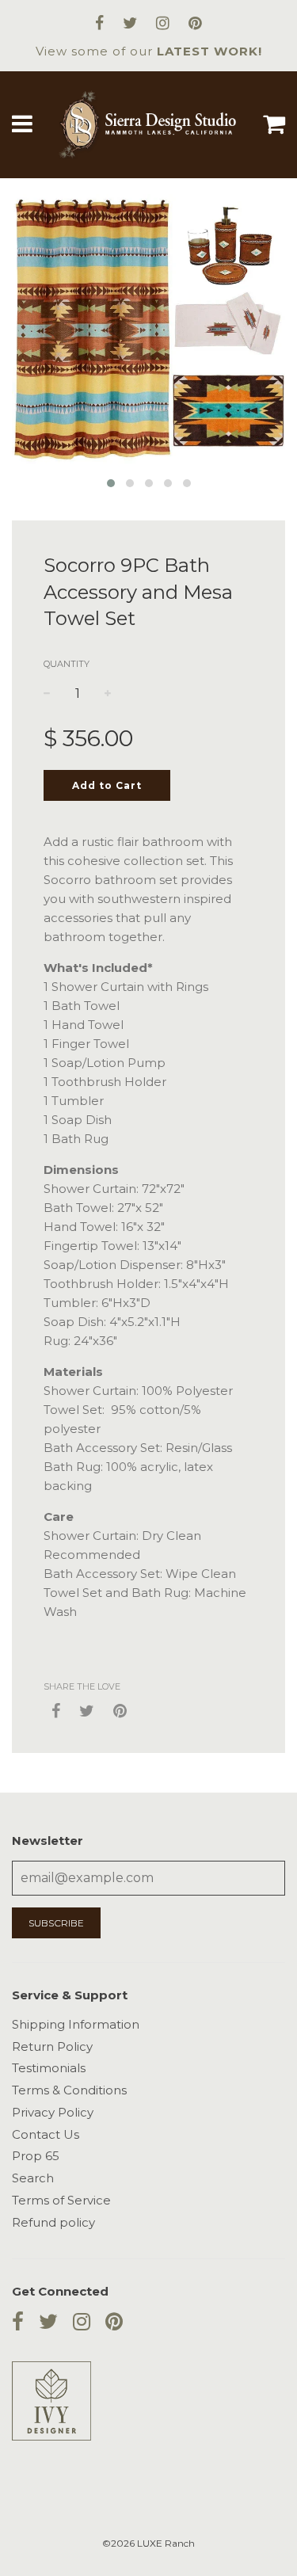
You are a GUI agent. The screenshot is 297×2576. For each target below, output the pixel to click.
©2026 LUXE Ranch (148, 2543)
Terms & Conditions (69, 2090)
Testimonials (49, 2068)
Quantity (67, 664)
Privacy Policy (53, 2112)
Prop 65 (36, 2156)
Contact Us (46, 2134)
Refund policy (53, 2222)
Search (33, 2178)
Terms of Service (61, 2200)
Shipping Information (76, 2024)
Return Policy (52, 2046)
